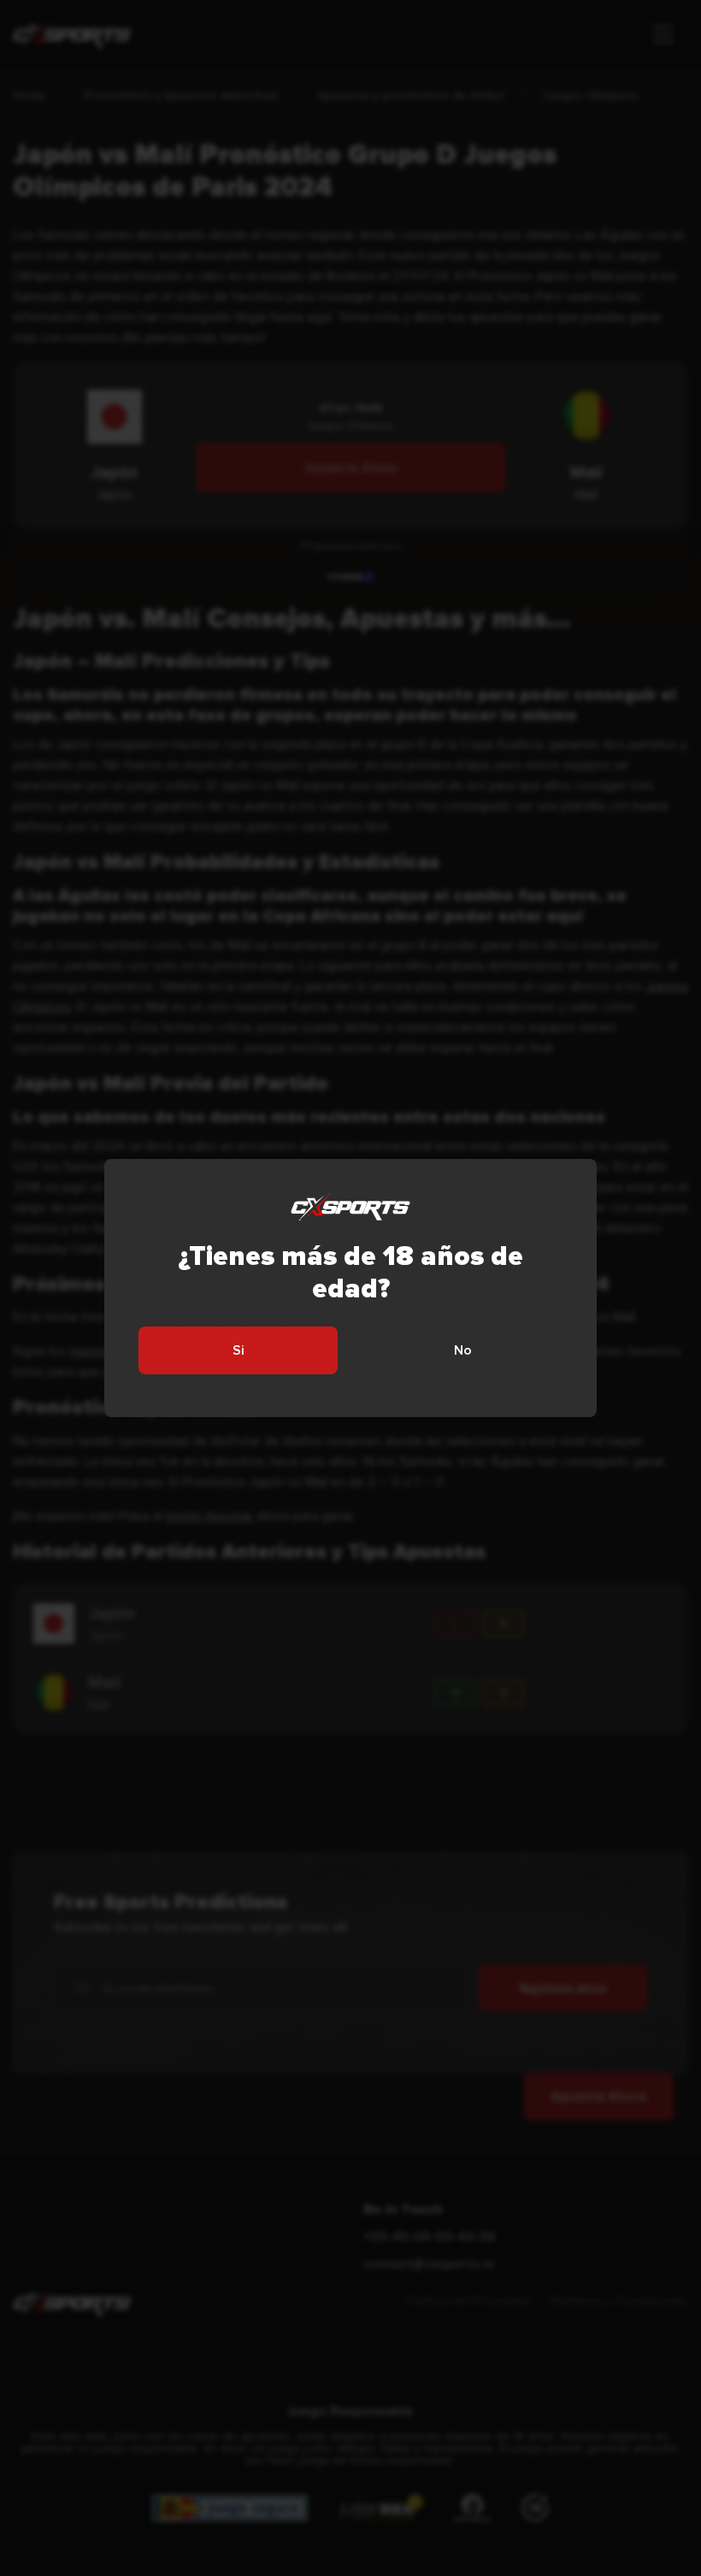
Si (239, 1350)
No (463, 1350)
